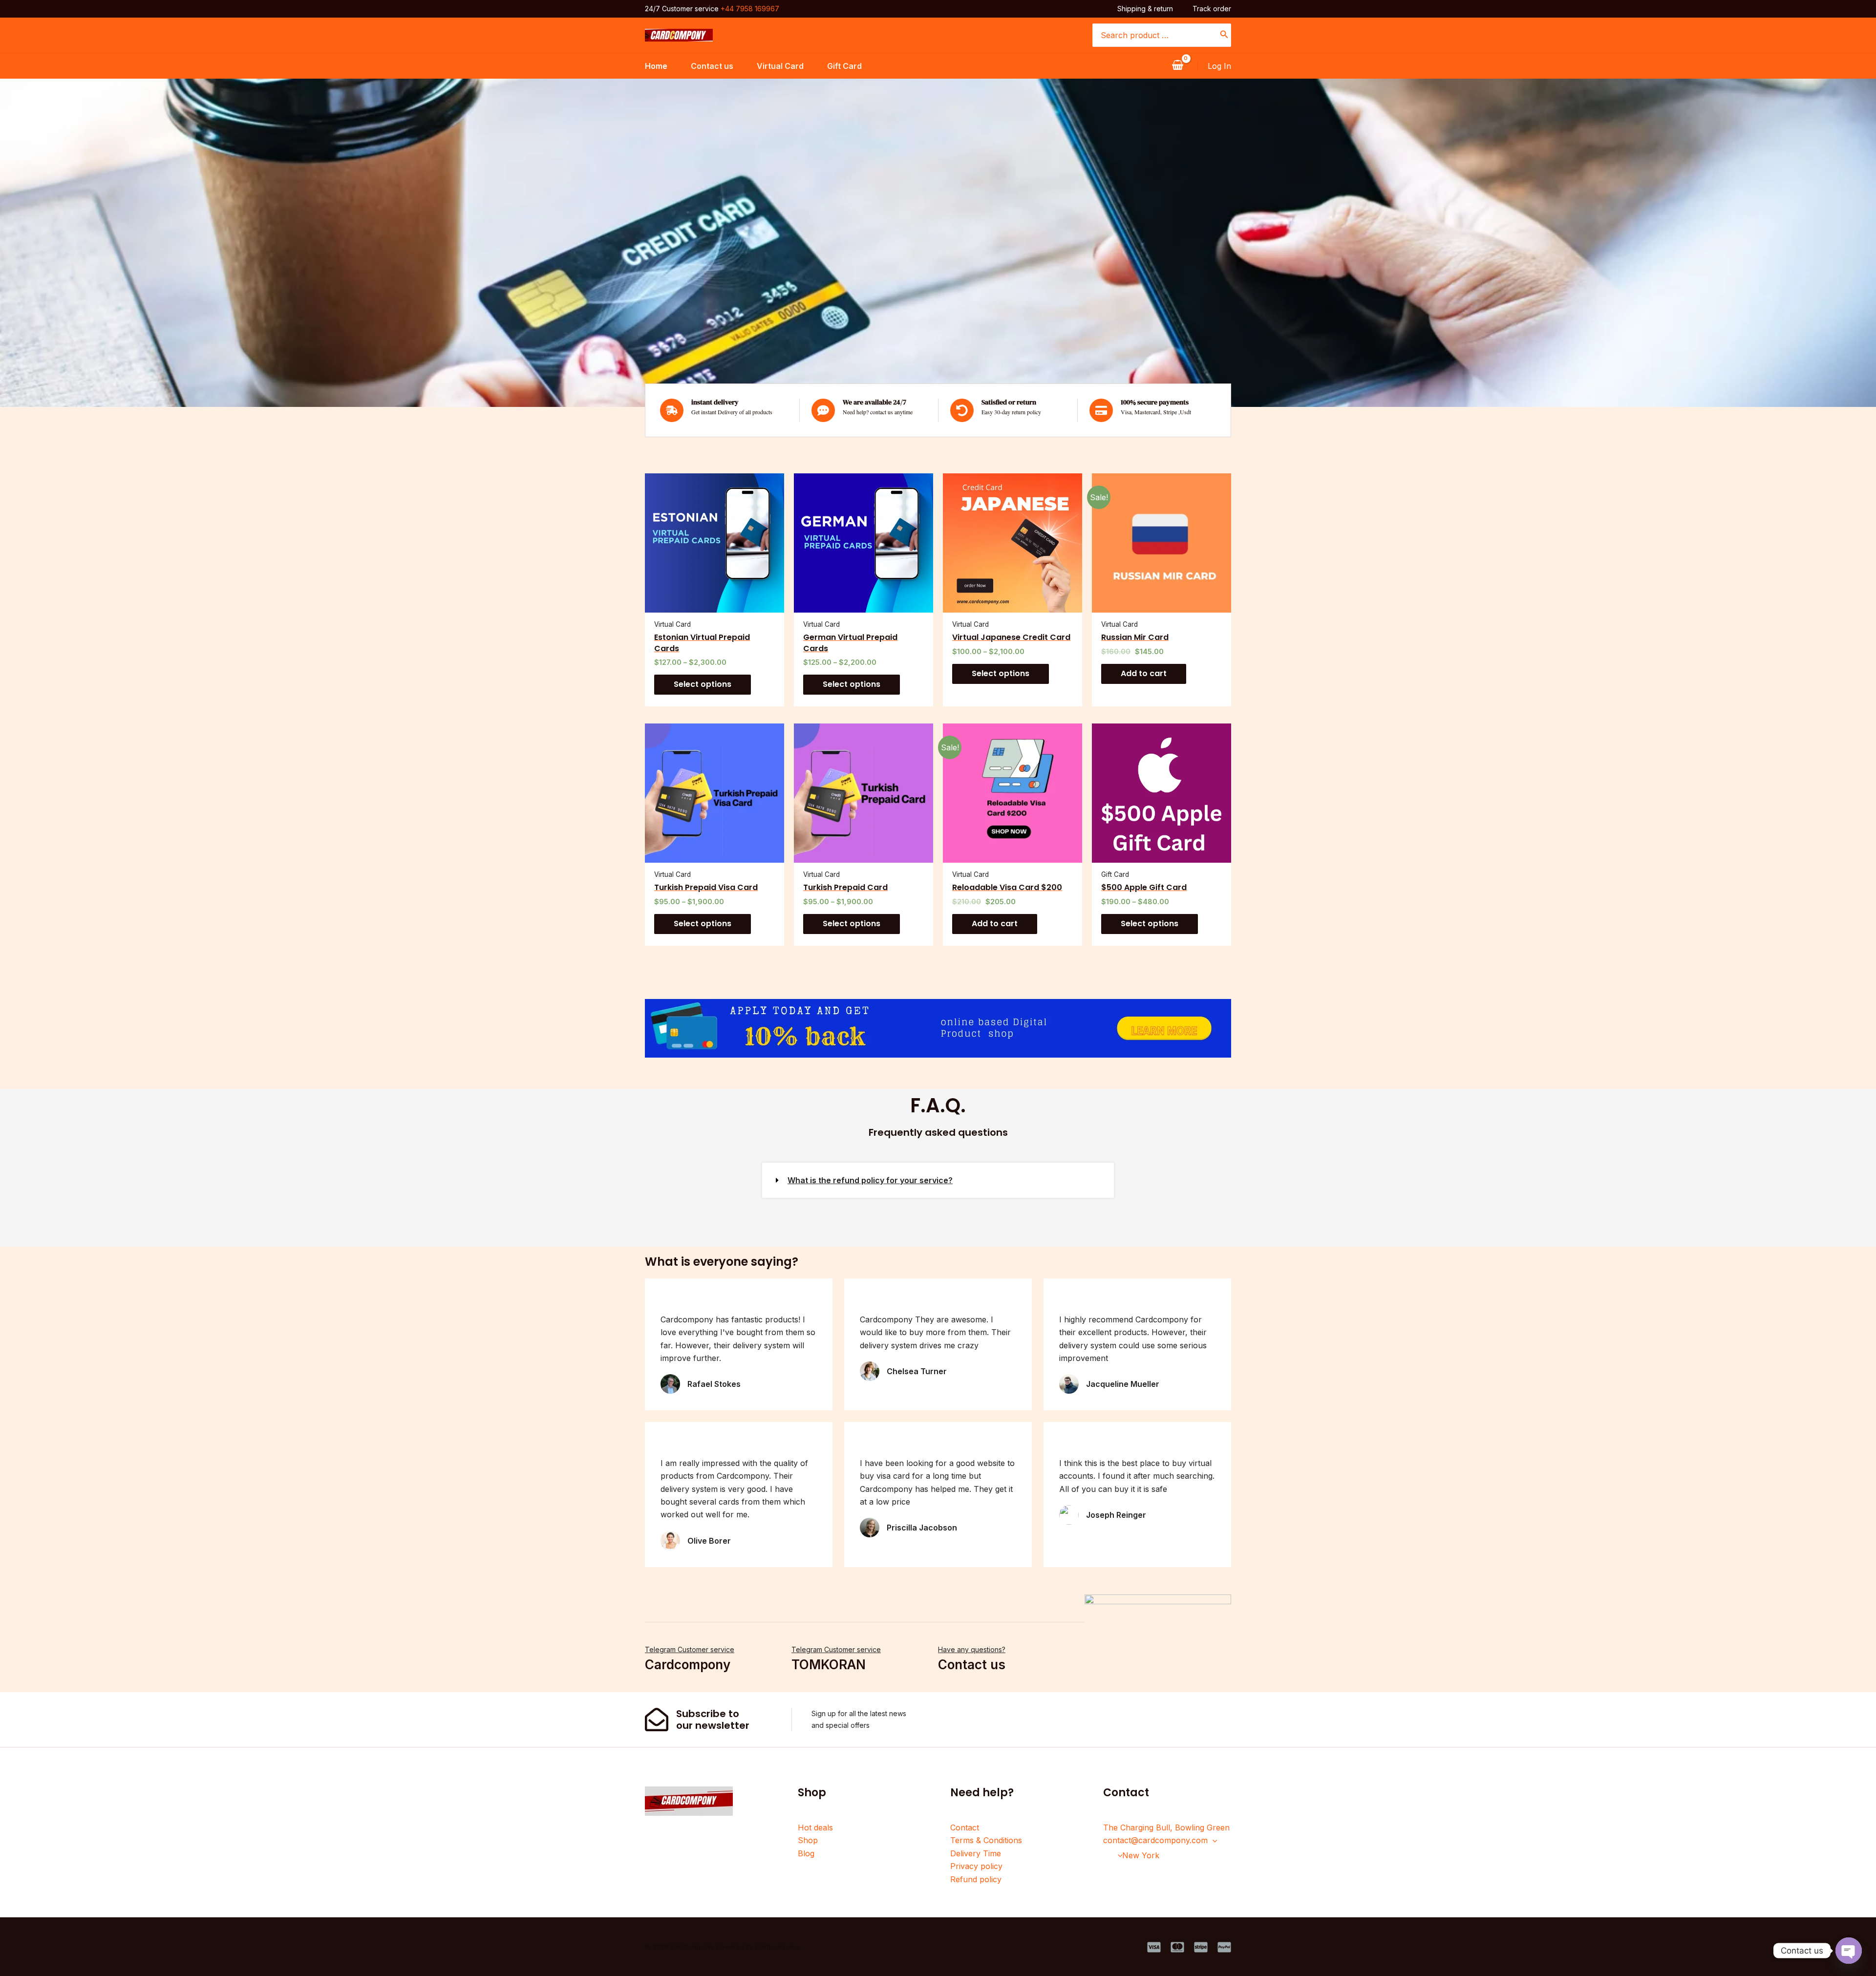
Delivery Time (976, 1853)
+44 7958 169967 (750, 9)
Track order (1212, 9)
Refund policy (976, 1879)
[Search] (1224, 35)
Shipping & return (1145, 9)
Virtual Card (780, 66)
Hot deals (815, 1827)
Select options (703, 684)
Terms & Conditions (986, 1840)
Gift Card (844, 66)
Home (656, 66)
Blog (806, 1853)
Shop (808, 1840)
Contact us (712, 66)
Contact (965, 1827)
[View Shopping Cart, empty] (1177, 66)
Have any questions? (972, 1649)
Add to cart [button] (1144, 673)
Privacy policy (976, 1866)
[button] (938, 1180)
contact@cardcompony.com (1155, 1840)
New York (1141, 1855)
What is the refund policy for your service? (870, 1180)
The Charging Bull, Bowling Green (1166, 1827)
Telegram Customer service (690, 1649)
